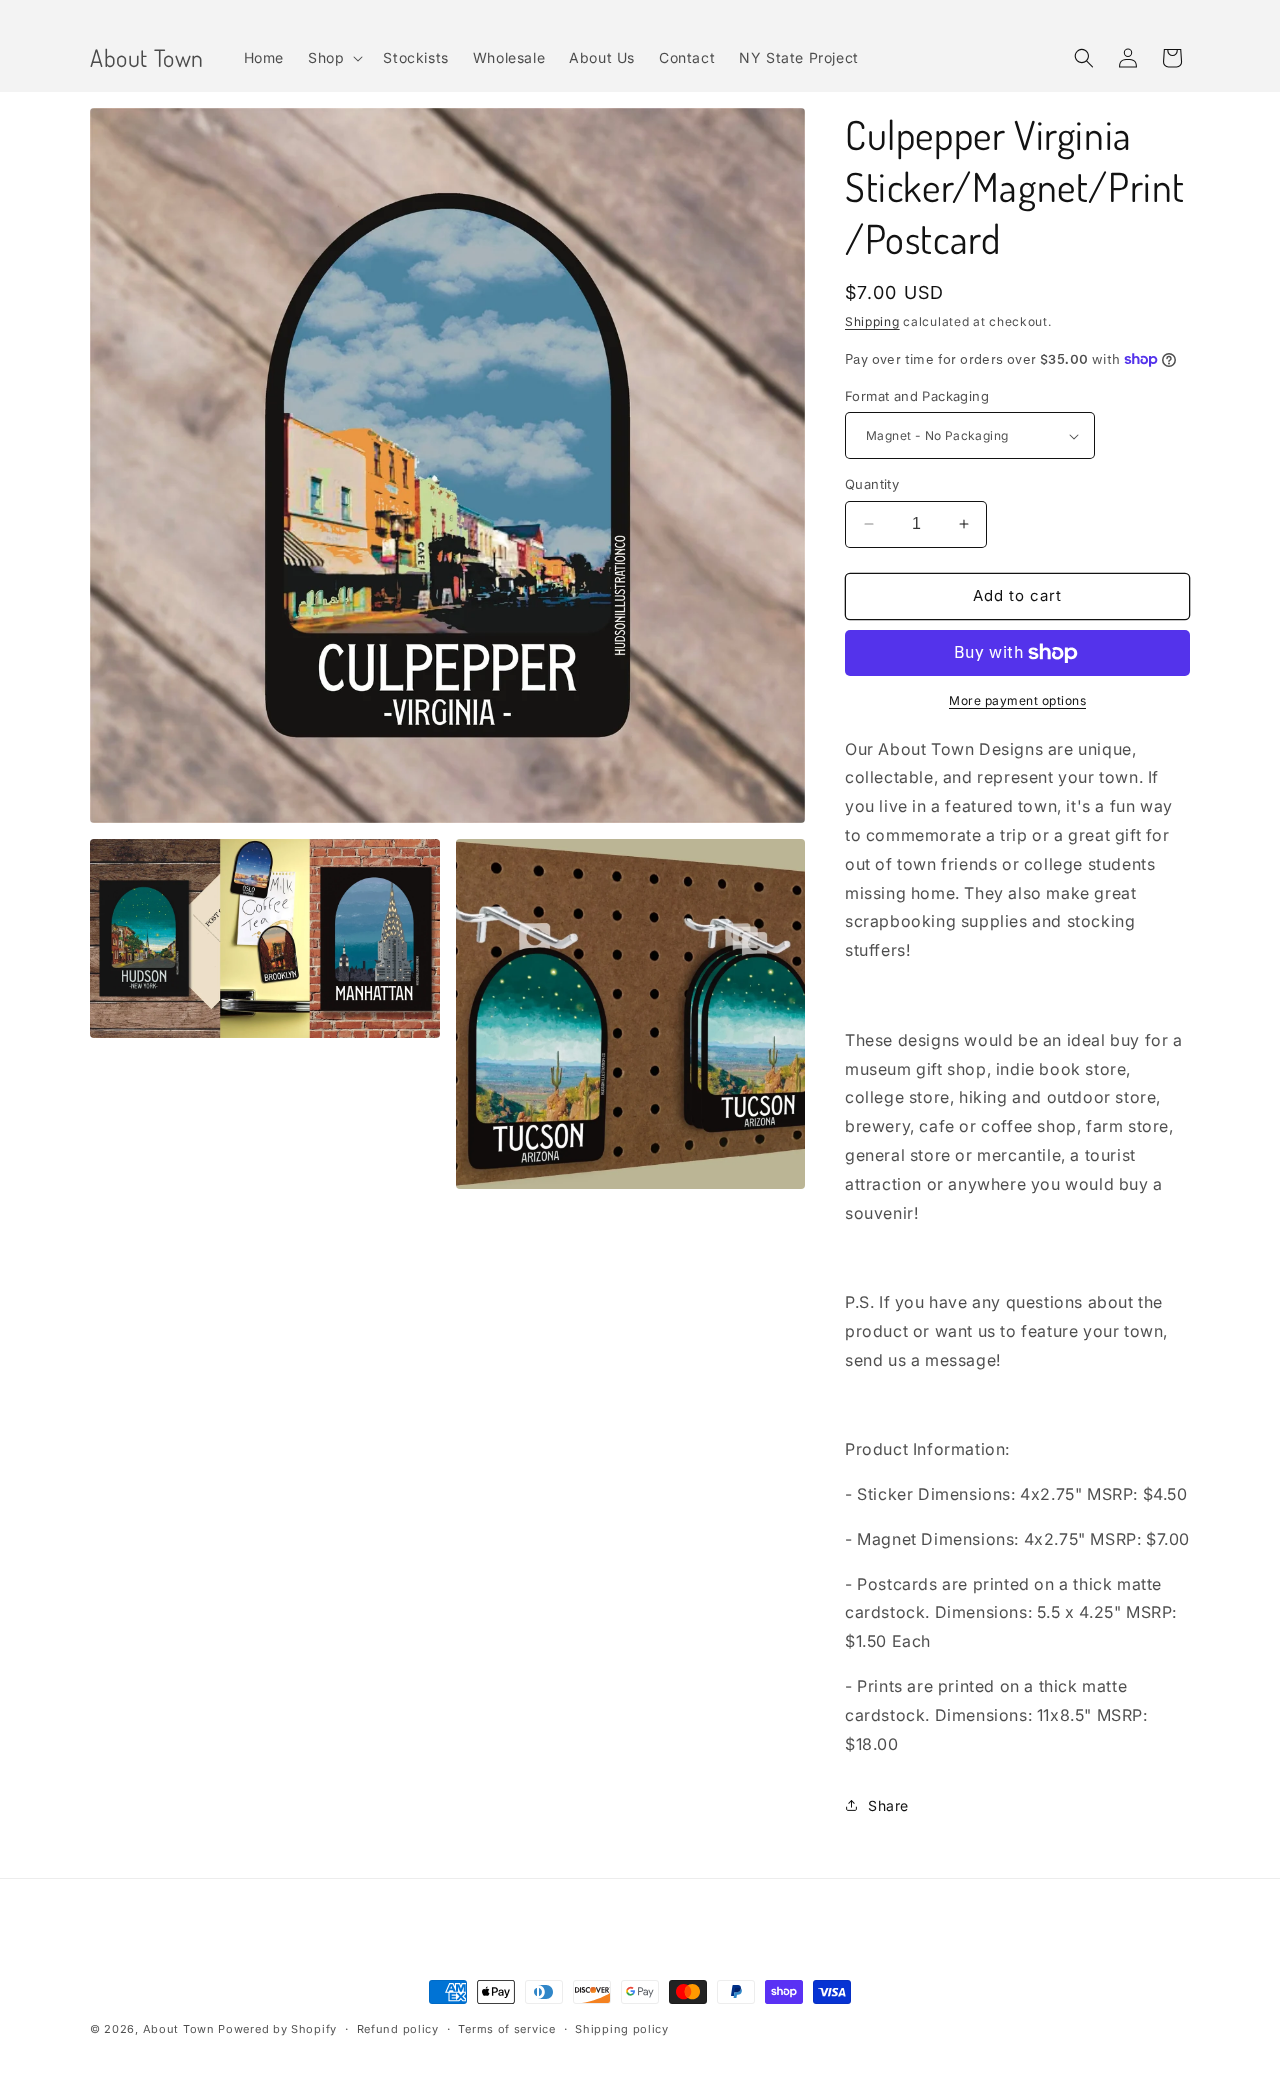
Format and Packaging (917, 396)
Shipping (872, 321)
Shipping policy (622, 2029)
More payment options (1017, 700)
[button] (333, 58)
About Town (179, 2029)
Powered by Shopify (277, 2029)
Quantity (872, 484)
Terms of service (506, 2029)
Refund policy (398, 2029)
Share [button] (888, 1805)
